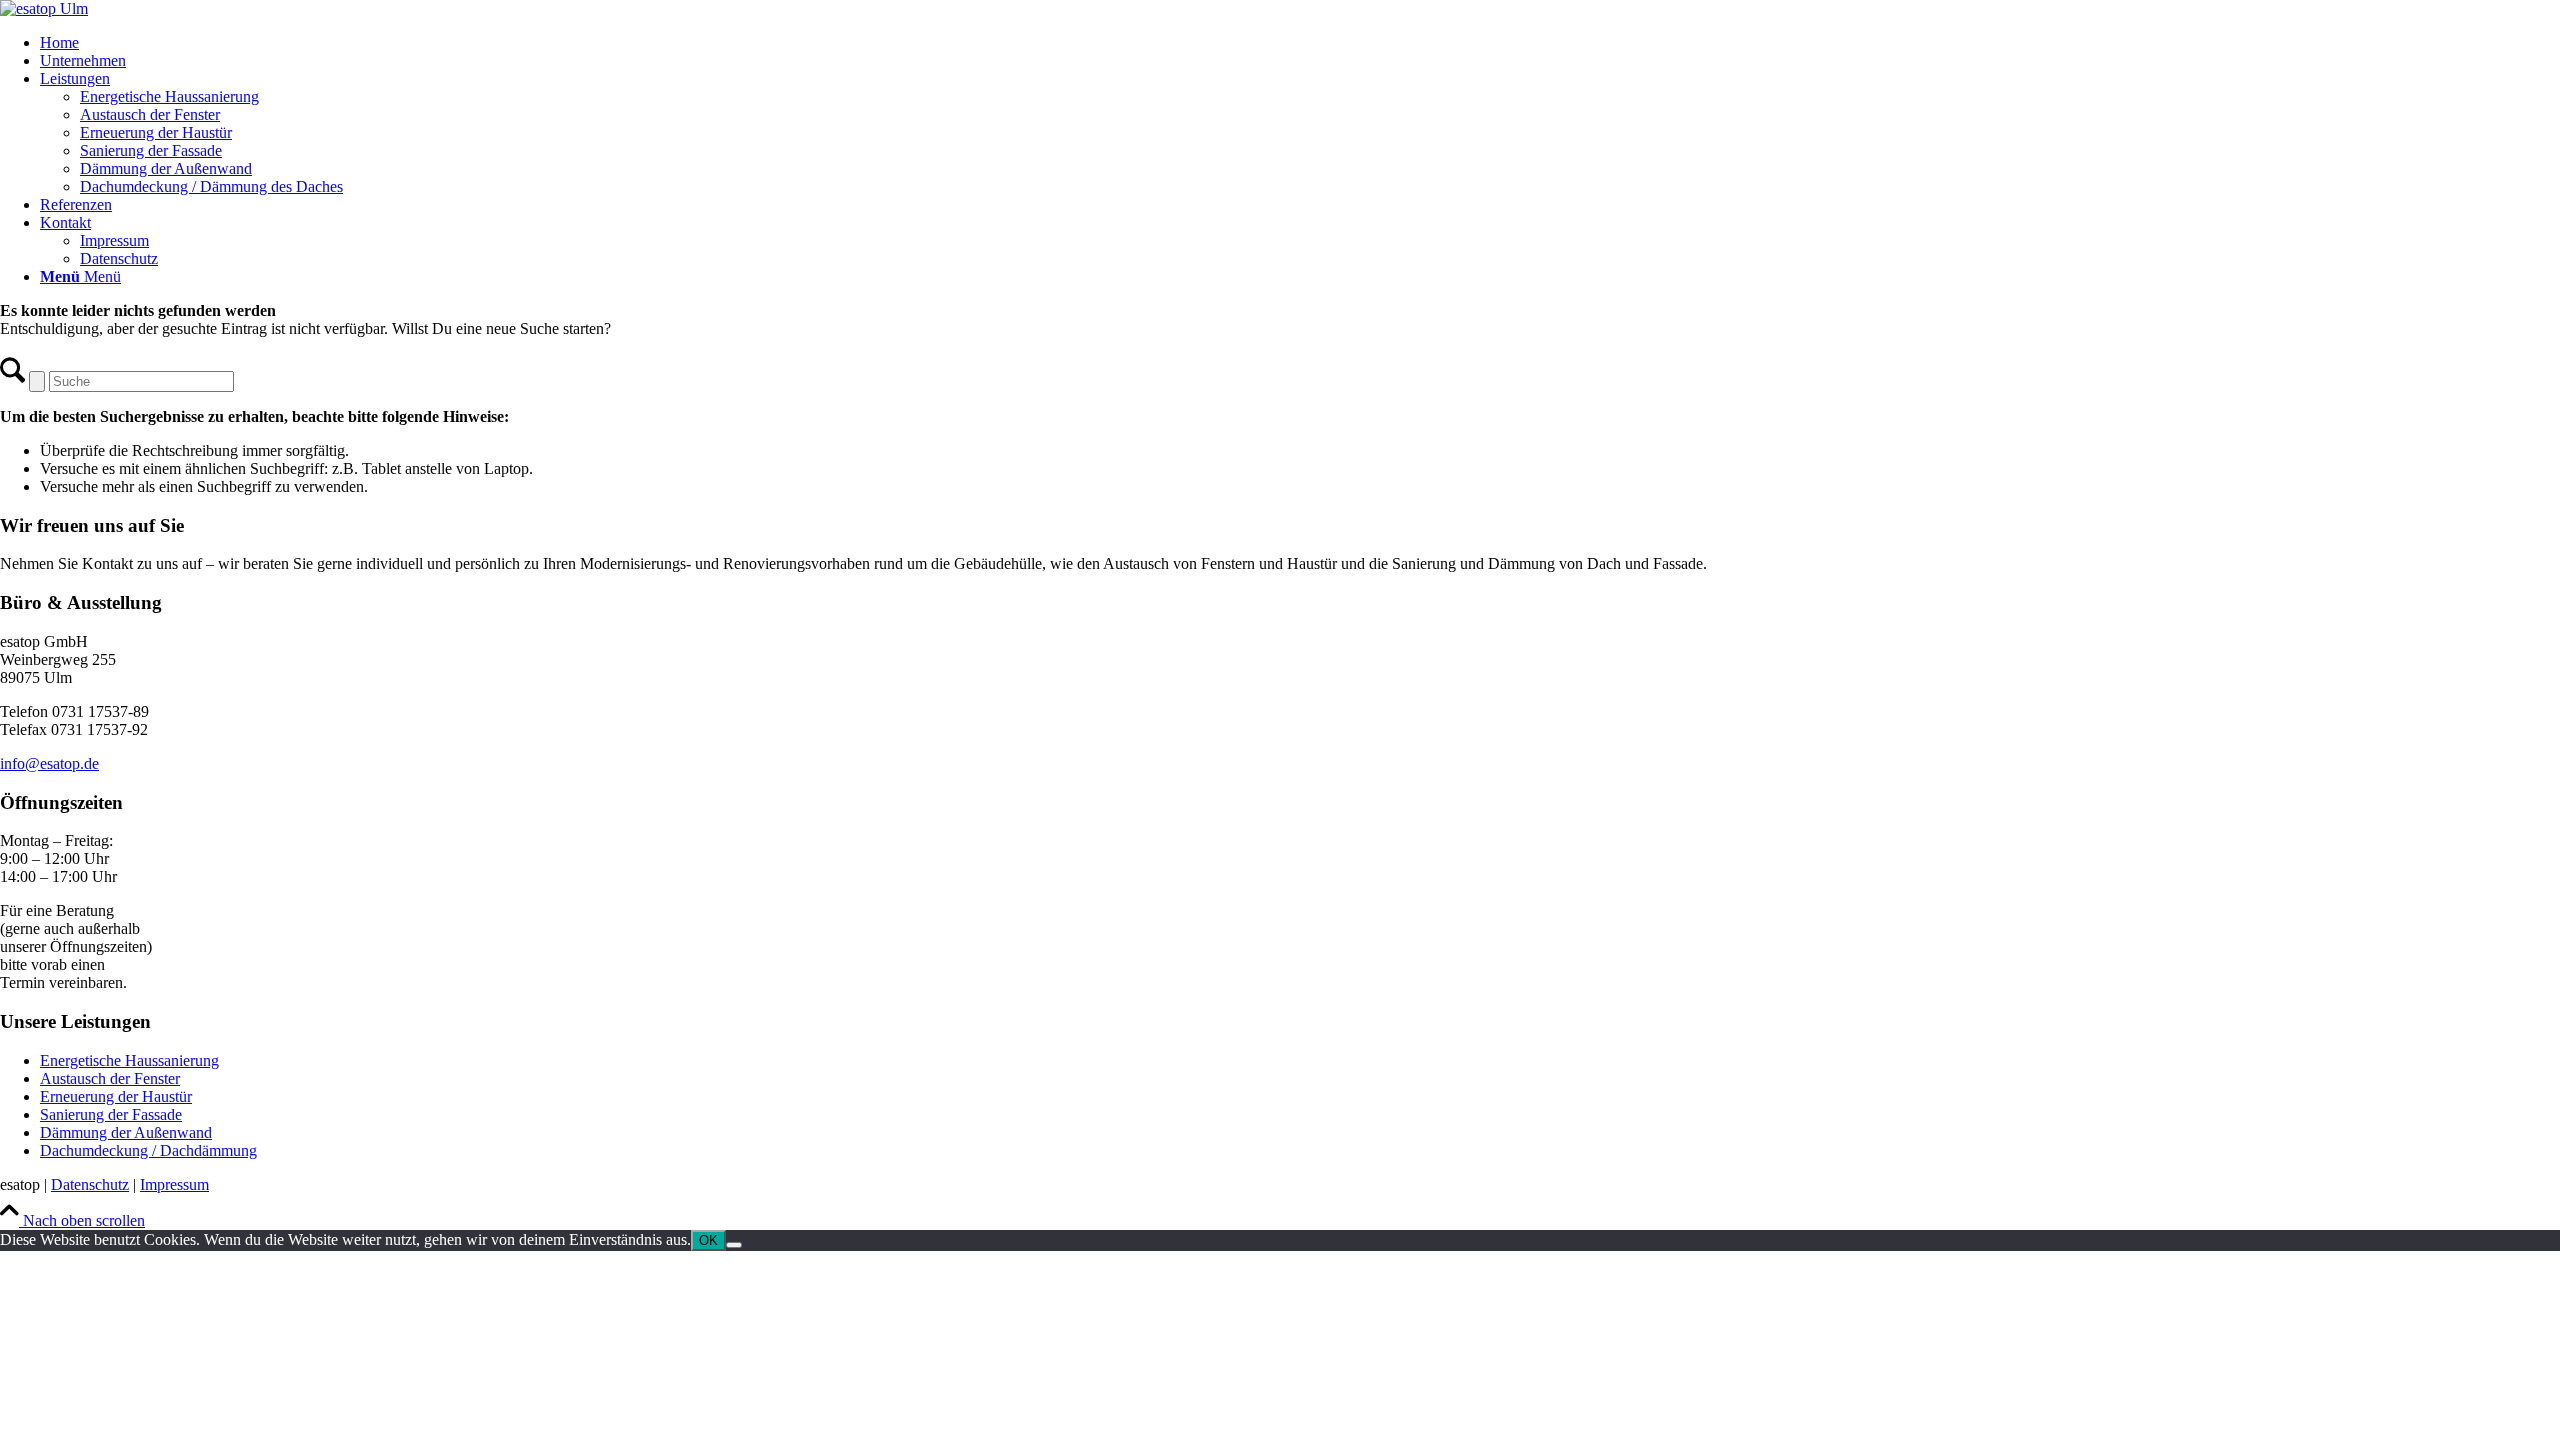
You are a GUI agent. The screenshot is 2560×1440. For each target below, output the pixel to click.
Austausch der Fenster (110, 1078)
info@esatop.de (49, 763)
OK (708, 1240)
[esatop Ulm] (44, 8)
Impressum (174, 1184)
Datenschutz (90, 1184)
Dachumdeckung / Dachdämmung (148, 1150)
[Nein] (734, 1245)
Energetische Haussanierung (129, 1060)
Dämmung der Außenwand (126, 1132)
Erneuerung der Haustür (116, 1096)
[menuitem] (1300, 43)
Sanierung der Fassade (111, 1114)
